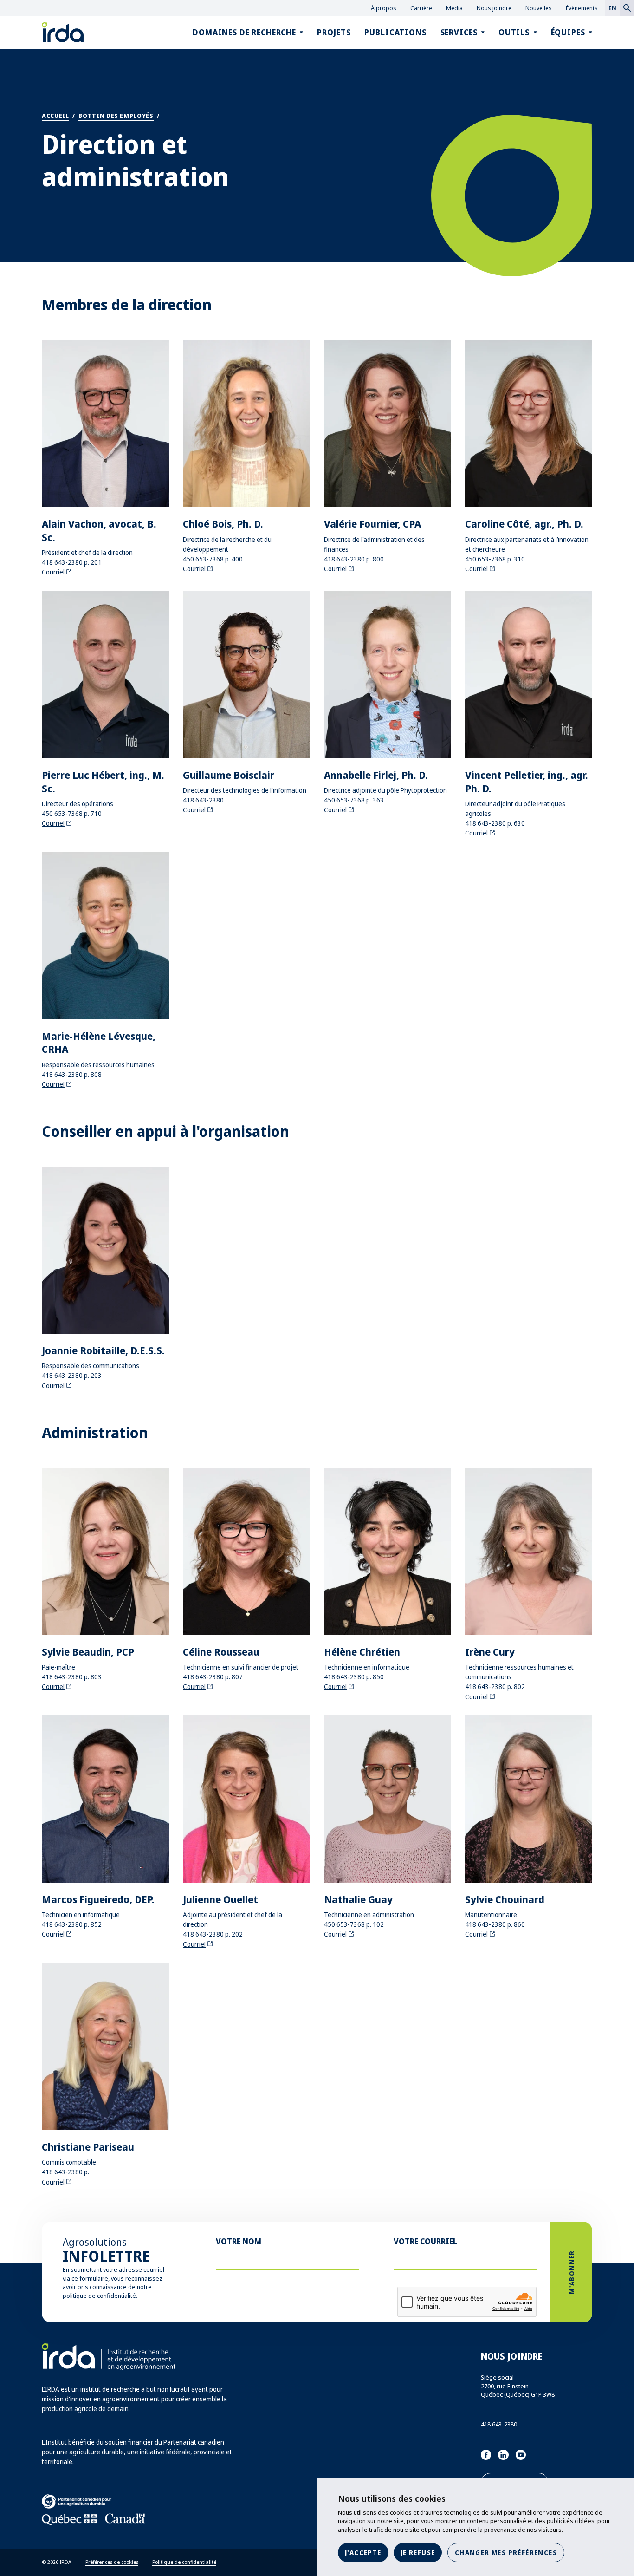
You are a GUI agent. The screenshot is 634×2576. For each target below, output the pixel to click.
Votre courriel (425, 2241)
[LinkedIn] (503, 2455)
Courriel (53, 572)
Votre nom (239, 2241)
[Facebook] (486, 2455)
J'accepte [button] (363, 2553)
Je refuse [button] (418, 2553)
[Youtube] (521, 2455)
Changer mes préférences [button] (506, 2553)
